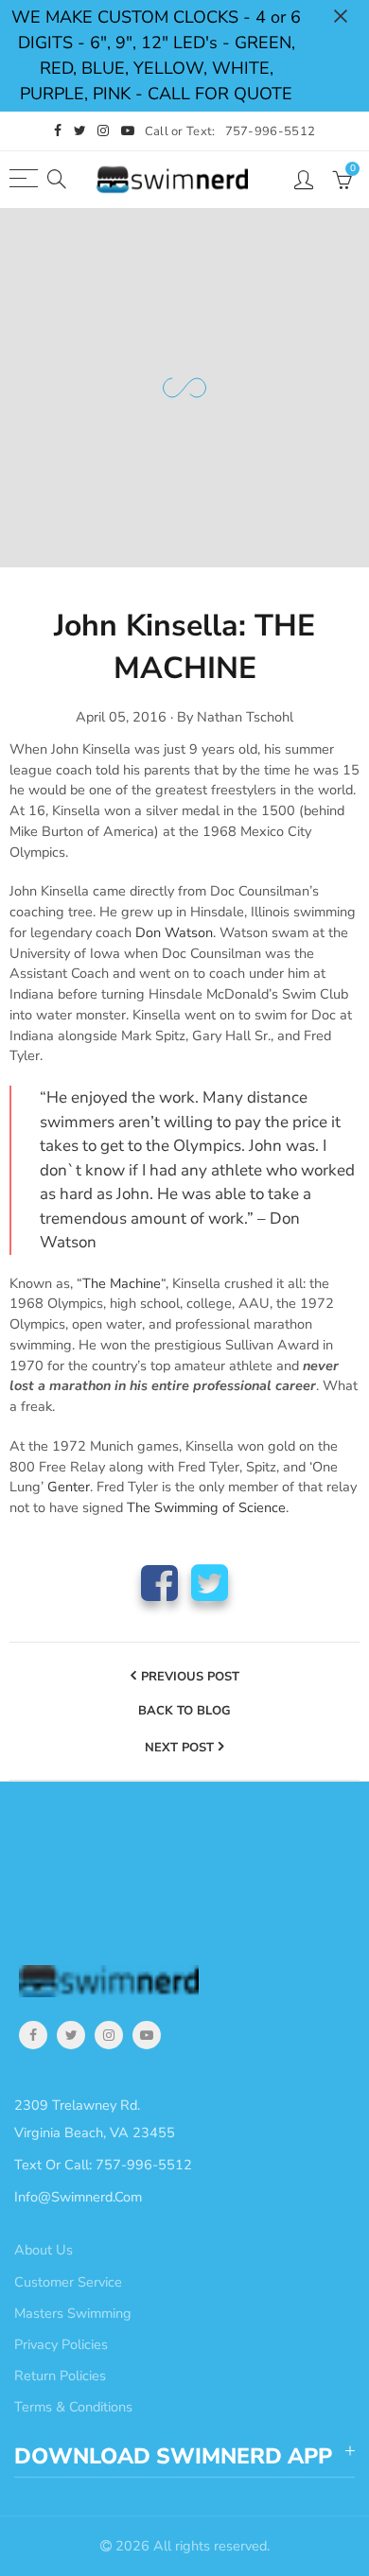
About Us (44, 2250)
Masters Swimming (73, 2313)
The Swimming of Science (206, 1507)
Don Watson (174, 932)
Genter (69, 1487)
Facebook (159, 1583)
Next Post (179, 1748)
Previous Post (190, 1677)
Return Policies (60, 2376)
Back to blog (184, 1712)
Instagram (109, 2035)
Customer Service (68, 2282)
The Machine (122, 1283)
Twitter (210, 1583)
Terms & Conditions (73, 2407)
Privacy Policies (61, 2344)
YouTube (147, 2035)
